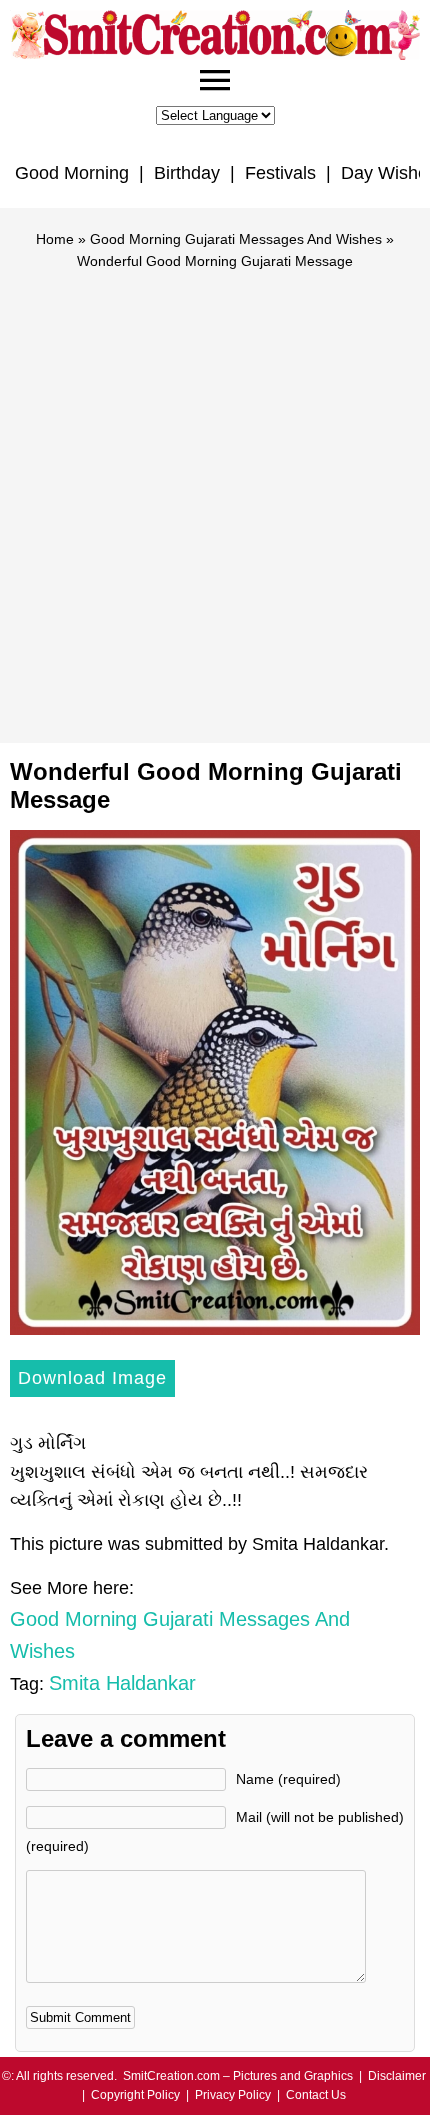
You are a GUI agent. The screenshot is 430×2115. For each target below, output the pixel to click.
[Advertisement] (215, 498)
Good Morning (72, 173)
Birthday (187, 173)
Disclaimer (397, 2076)
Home (55, 239)
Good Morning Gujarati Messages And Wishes (236, 239)
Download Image (92, 1378)
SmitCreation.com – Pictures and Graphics (238, 2076)
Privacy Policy (233, 2095)
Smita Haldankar (122, 1683)
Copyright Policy (135, 2095)
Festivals (280, 173)
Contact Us (316, 2095)
